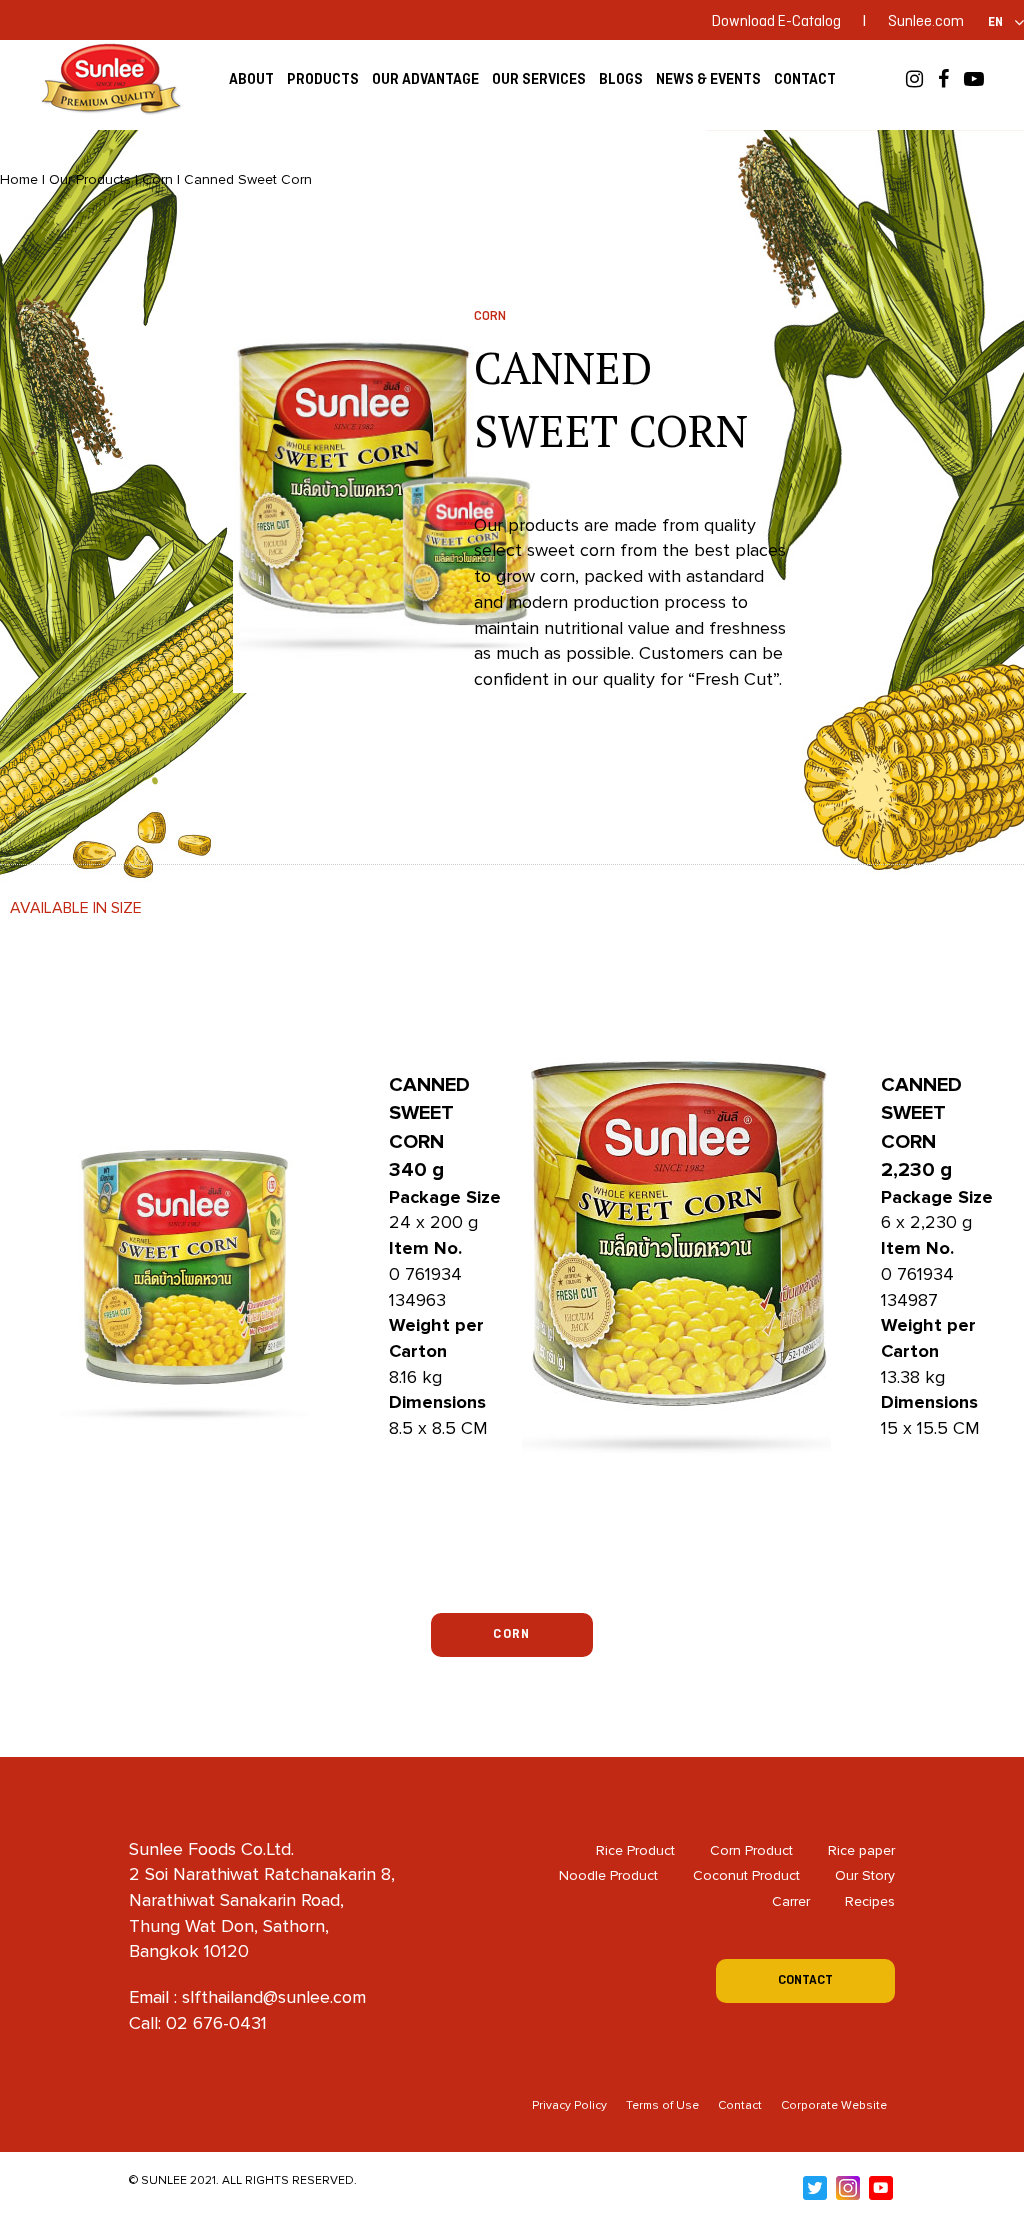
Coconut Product (746, 1875)
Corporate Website (834, 2105)
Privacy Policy (569, 2105)
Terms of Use (662, 2105)
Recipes (870, 1901)
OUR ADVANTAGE (425, 79)
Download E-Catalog (776, 22)
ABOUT (251, 79)
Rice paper (861, 1850)
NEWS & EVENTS (708, 79)
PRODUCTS (323, 79)
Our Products (90, 179)
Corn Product (751, 1850)
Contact (740, 2105)
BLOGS (621, 79)
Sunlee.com (926, 22)
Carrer (791, 1901)
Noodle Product (608, 1875)
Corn (157, 179)
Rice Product (635, 1850)
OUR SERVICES (539, 79)
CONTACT (805, 79)
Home (19, 179)
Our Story (865, 1875)
